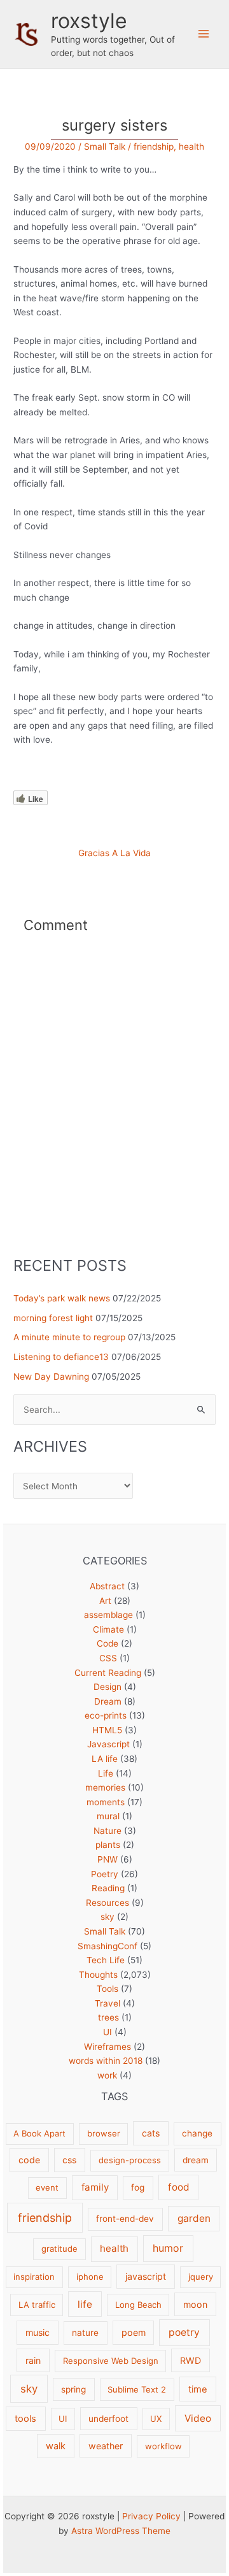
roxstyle (89, 21)
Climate (108, 1629)
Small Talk (105, 147)
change (197, 2133)
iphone (90, 2277)
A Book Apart (39, 2133)
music (38, 2332)
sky (108, 1917)
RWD (191, 2360)
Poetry (105, 1874)
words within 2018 (106, 2061)
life (85, 2304)
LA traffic (37, 2305)
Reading (108, 1888)
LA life (105, 1759)
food (179, 2187)
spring (73, 2389)
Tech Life (106, 1960)
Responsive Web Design (111, 2361)
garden (194, 2218)
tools (25, 2419)
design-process (130, 2160)
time (198, 2389)
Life (106, 1773)
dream (196, 2160)
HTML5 (107, 1730)
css (69, 2160)
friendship (154, 147)
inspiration (34, 2277)
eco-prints (106, 1715)
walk (56, 2446)
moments (106, 1802)
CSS (108, 1658)
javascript (146, 2276)
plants (108, 1845)
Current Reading (108, 1673)
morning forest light (53, 1318)
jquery (201, 2277)
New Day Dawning (51, 1377)
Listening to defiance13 (61, 1357)
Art (105, 1601)
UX (156, 2419)
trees (108, 2017)
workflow (163, 2446)
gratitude (59, 2249)
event (47, 2187)
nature (85, 2333)
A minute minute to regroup (69, 1337)
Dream (108, 1701)
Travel (108, 2003)
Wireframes (108, 2047)
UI (108, 2032)
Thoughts (98, 1975)
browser (104, 2133)
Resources (108, 1903)
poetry (184, 2332)
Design (108, 1687)
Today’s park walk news (62, 1298)
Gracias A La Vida (114, 854)
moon (195, 2304)
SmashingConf (108, 1946)
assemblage (108, 1615)
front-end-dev (125, 2219)
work (107, 2075)
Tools (108, 1989)
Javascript (108, 1744)
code (29, 2160)
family (95, 2187)
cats (151, 2133)
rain (33, 2360)
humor (168, 2248)
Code (108, 1643)
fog (138, 2187)
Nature (108, 1831)
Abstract (107, 1586)
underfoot (108, 2419)
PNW (108, 1859)
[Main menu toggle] (204, 34)
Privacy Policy (151, 2516)
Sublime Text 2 (137, 2389)
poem (134, 2332)
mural (108, 1816)
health (191, 147)
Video (198, 2418)
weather (106, 2446)
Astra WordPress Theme (121, 2531)
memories (105, 1787)
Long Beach (138, 2305)
